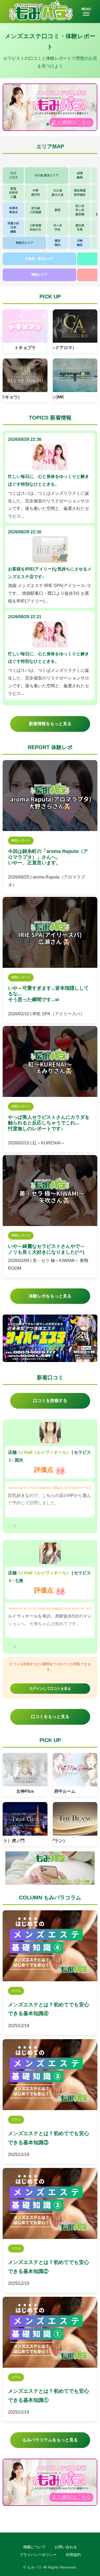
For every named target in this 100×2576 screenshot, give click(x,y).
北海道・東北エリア (39, 259)
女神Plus (25, 1791)
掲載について (34, 2547)
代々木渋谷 (58, 227)
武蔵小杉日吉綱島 (13, 227)
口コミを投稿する (50, 1401)
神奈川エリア (25, 243)
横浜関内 (58, 243)
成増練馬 (80, 175)
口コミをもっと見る (50, 1717)
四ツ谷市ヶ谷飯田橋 (80, 210)
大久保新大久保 (58, 192)
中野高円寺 (36, 192)
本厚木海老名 (13, 210)
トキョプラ (25, 348)
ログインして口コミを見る (50, 1689)
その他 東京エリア (47, 175)
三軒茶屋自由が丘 (35, 227)
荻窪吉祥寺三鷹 (13, 193)
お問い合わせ (66, 2547)
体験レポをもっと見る (50, 1296)
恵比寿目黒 (80, 227)
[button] (93, 106)
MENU (86, 9)
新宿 (58, 210)
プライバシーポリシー (38, 2555)
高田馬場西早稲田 (80, 192)
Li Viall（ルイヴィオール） (45, 1452)
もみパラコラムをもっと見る (50, 2440)
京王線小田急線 (35, 210)
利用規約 (73, 2555)
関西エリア (39, 275)
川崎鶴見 (80, 243)
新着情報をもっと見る (50, 724)
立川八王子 (13, 175)
